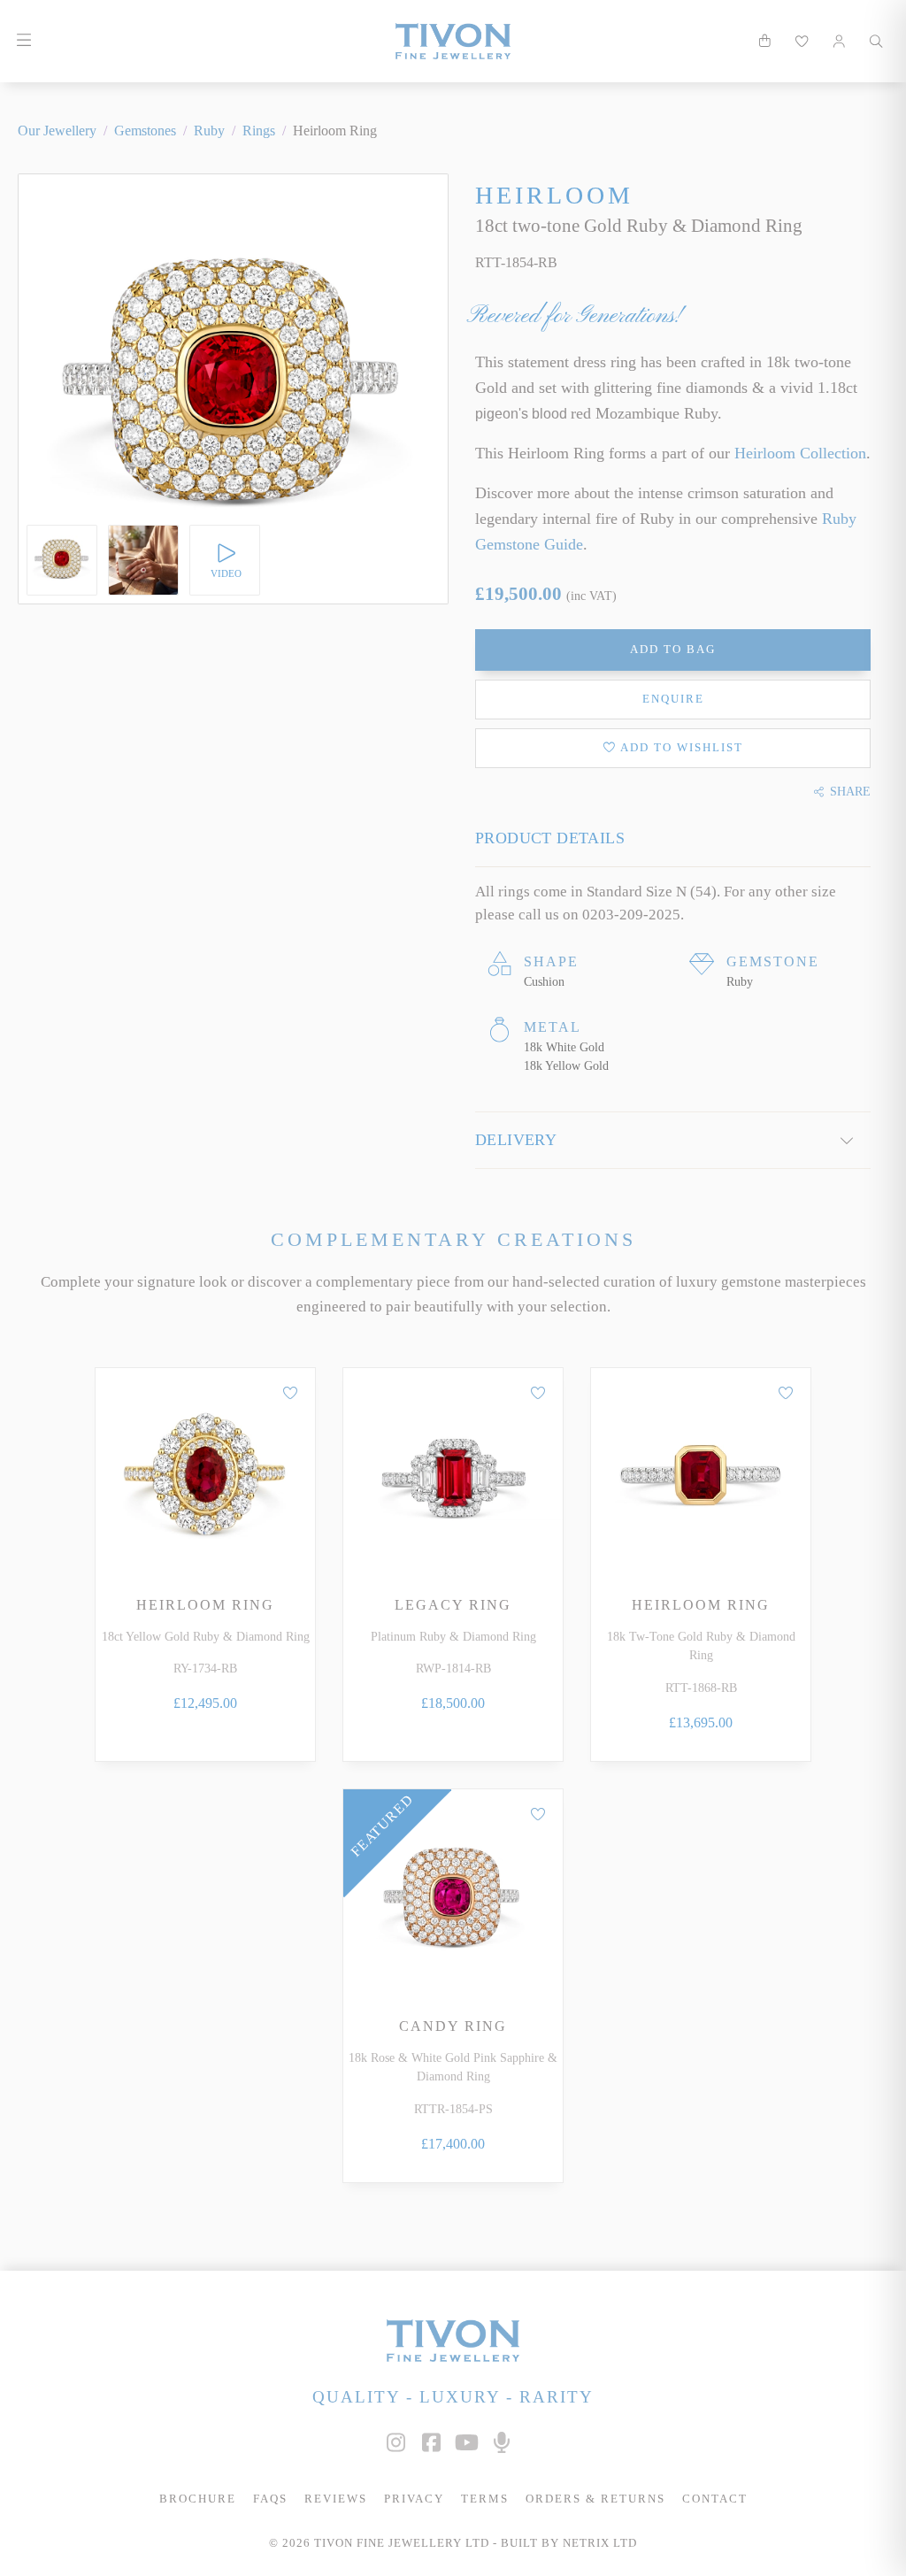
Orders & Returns (595, 2499)
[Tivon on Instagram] (395, 2443)
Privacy (414, 2499)
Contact (715, 2499)
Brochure (198, 2499)
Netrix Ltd (600, 2543)
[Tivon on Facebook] (431, 2443)
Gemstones (145, 131)
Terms (485, 2499)
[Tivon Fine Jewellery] (453, 2340)
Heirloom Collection (800, 453)
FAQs (270, 2499)
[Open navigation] (23, 41)
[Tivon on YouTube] (466, 2443)
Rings (259, 131)
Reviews (336, 2499)
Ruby (209, 131)
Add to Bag (673, 650)
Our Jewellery (57, 131)
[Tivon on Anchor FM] (502, 2443)
